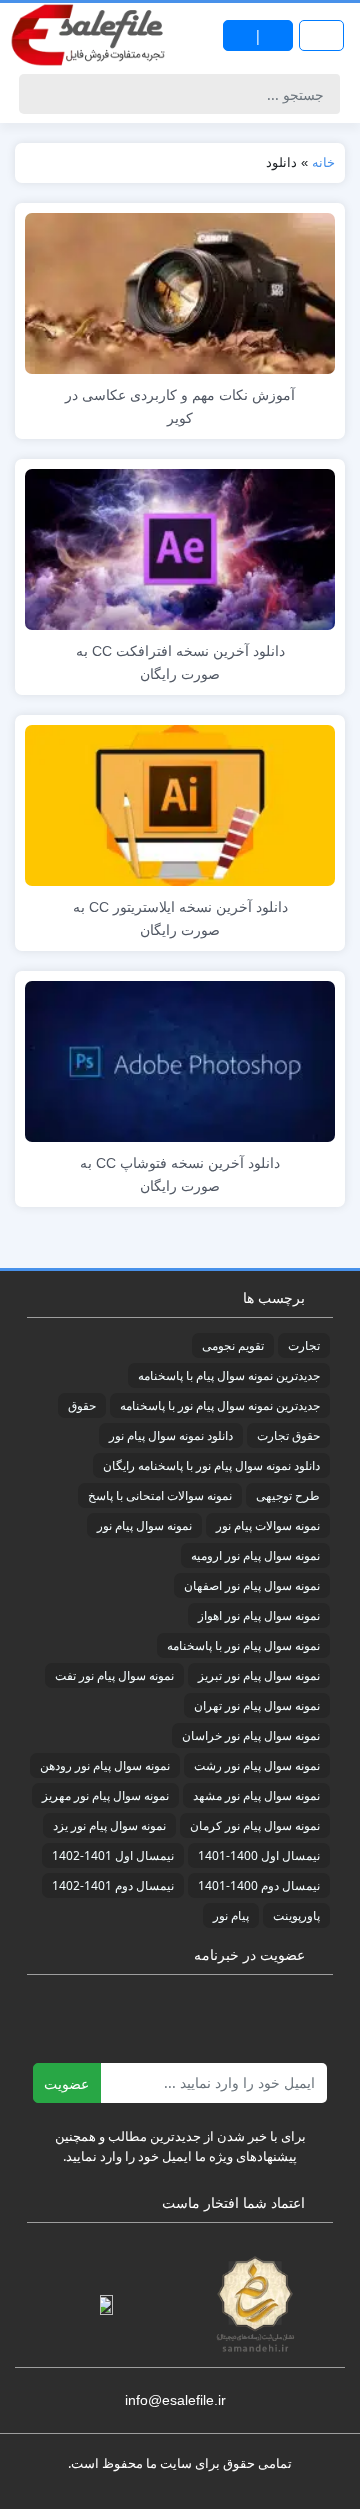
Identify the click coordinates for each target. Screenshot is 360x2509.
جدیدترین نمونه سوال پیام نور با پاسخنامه (220, 1405)
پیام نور (231, 1915)
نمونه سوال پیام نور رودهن (105, 1765)
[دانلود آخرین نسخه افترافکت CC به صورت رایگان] (180, 547)
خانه (323, 162)
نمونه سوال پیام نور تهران (257, 1705)
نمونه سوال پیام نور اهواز (259, 1615)
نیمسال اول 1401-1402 (113, 1855)
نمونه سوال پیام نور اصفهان (252, 1585)
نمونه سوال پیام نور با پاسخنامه (243, 1645)
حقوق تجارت (288, 1435)
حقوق (82, 1405)
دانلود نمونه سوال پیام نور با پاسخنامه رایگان (211, 1465)
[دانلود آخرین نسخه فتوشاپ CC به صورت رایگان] (180, 1059)
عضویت (66, 2083)
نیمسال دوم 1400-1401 (259, 1885)
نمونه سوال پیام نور (144, 1525)
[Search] (37, 94)
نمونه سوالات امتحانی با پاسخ (160, 1495)
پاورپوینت (296, 1915)
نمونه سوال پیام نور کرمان (255, 1825)
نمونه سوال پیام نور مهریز (105, 1795)
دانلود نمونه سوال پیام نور (171, 1435)
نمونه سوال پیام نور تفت (114, 1675)
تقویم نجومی (233, 1345)
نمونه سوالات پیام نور (268, 1525)
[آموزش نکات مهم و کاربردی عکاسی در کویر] (180, 291)
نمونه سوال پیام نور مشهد (256, 1795)
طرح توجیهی (288, 1495)
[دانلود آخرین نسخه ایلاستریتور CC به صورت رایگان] (180, 803)
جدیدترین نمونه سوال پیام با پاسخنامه (229, 1375)
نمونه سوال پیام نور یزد (109, 1825)
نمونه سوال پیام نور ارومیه (255, 1555)
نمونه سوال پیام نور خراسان (251, 1735)
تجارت (304, 1345)
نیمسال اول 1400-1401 (259, 1855)
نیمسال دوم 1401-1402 (113, 1885)
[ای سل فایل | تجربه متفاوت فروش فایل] (90, 35)
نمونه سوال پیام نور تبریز (259, 1675)
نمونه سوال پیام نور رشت (257, 1765)
